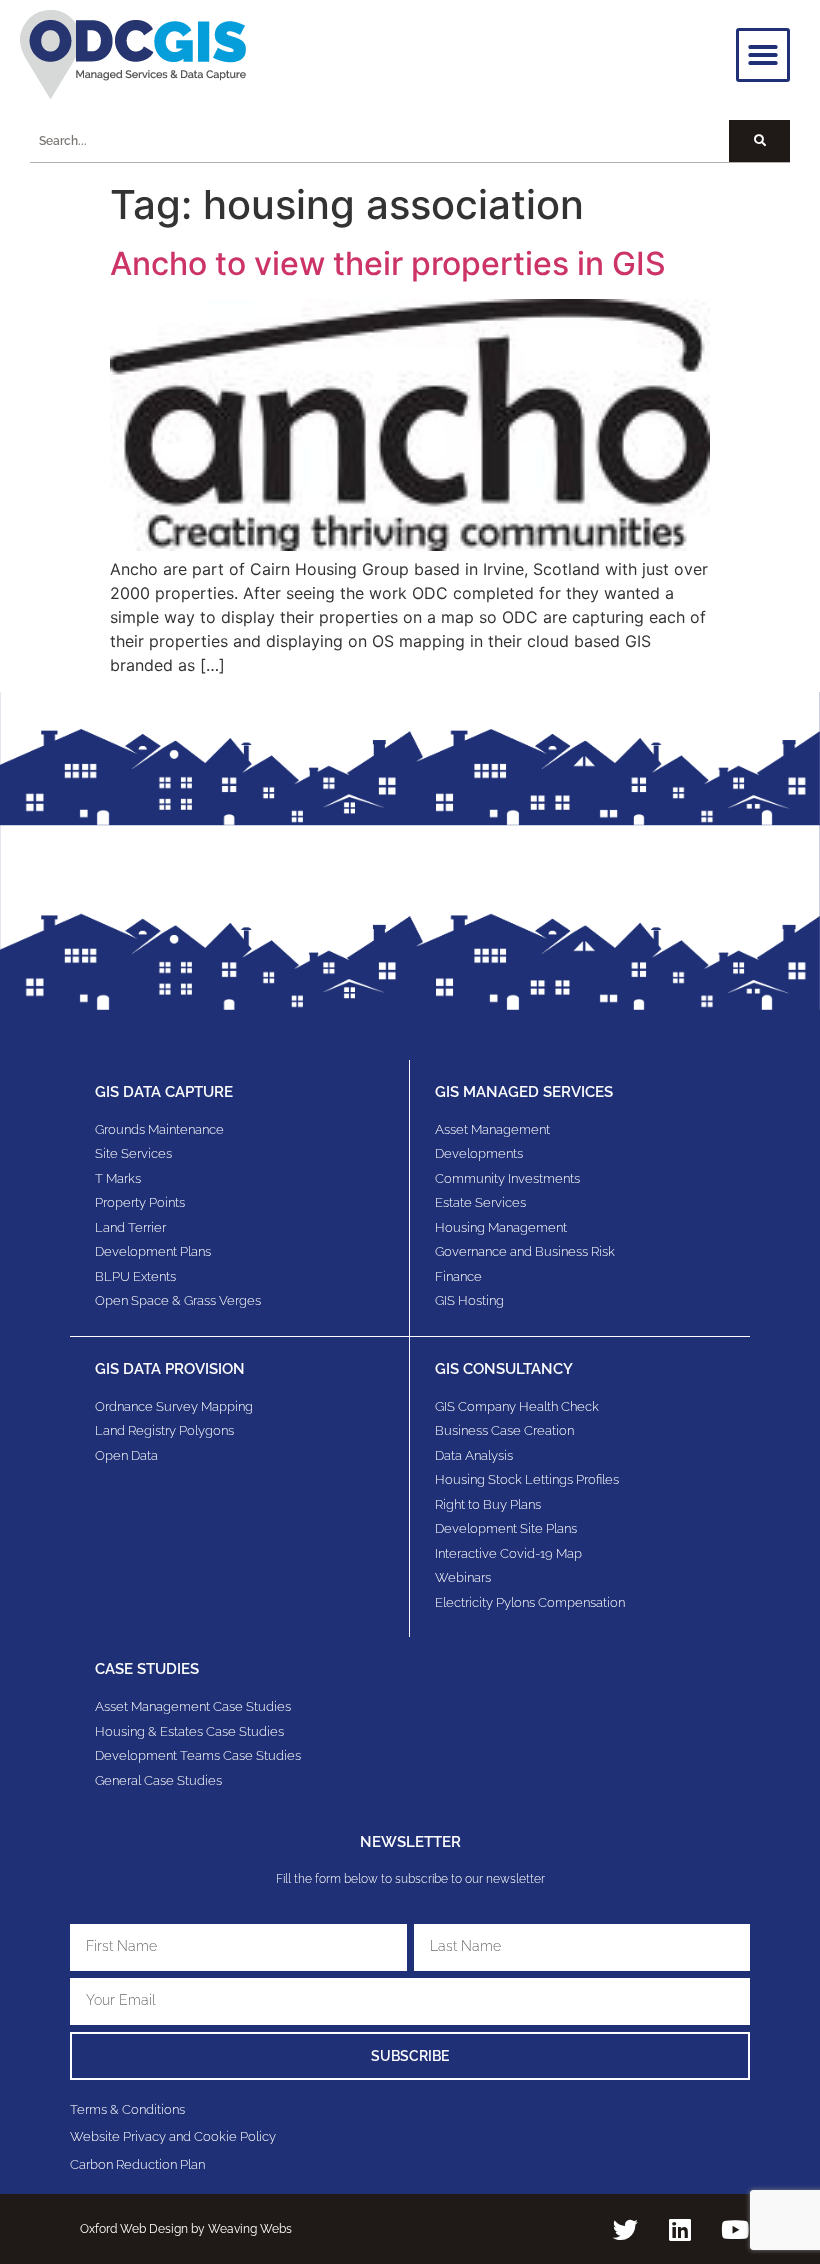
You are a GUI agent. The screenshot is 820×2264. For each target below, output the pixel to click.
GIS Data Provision (170, 1369)
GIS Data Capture (164, 1092)
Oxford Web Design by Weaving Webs (186, 2229)
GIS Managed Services (524, 1092)
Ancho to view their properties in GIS (388, 263)
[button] (763, 55)
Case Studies (147, 1669)
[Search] (759, 141)
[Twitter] (625, 2229)
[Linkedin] (680, 2229)
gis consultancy (504, 1369)
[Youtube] (735, 2229)
